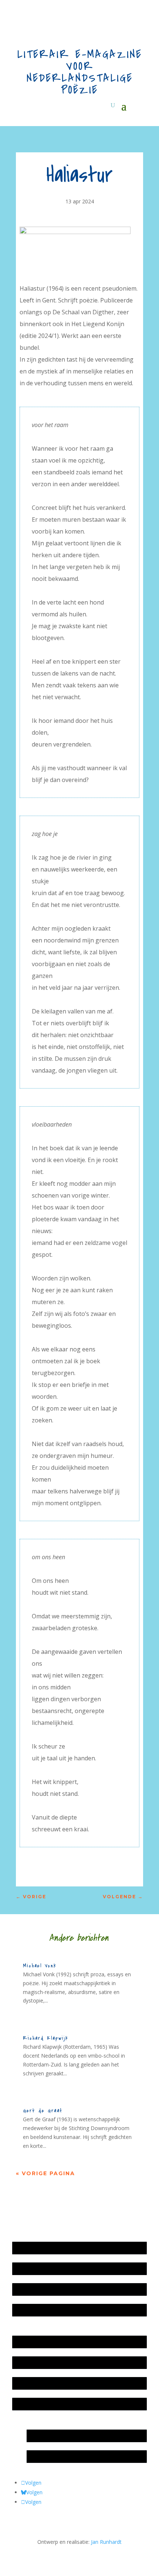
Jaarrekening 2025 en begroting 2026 (60, 2248)
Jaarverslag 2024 (36, 2310)
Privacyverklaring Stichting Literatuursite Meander (75, 2404)
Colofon (26, 2383)
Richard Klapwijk (46, 2038)
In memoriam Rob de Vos (61, 2436)
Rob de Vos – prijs (52, 2456)
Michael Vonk (40, 1966)
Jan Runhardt (106, 2542)
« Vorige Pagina (45, 2173)
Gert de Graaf (43, 2111)
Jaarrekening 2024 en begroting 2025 (60, 2289)
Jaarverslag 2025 (36, 2269)
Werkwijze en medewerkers (49, 2342)
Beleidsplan (30, 2362)
